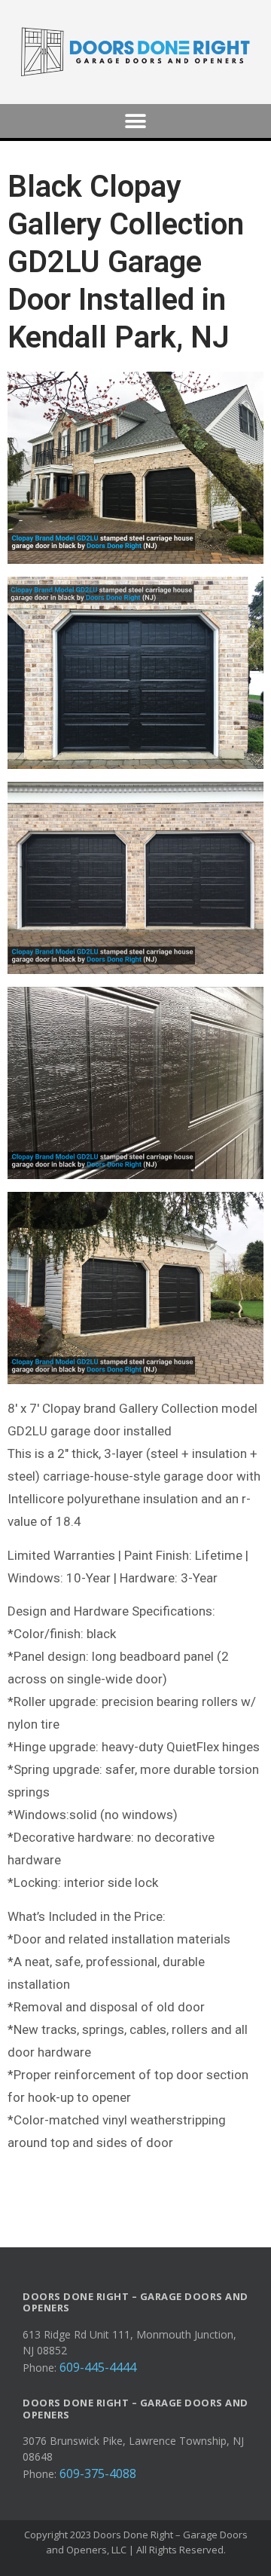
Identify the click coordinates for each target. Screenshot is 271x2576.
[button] (136, 121)
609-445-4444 (98, 2367)
